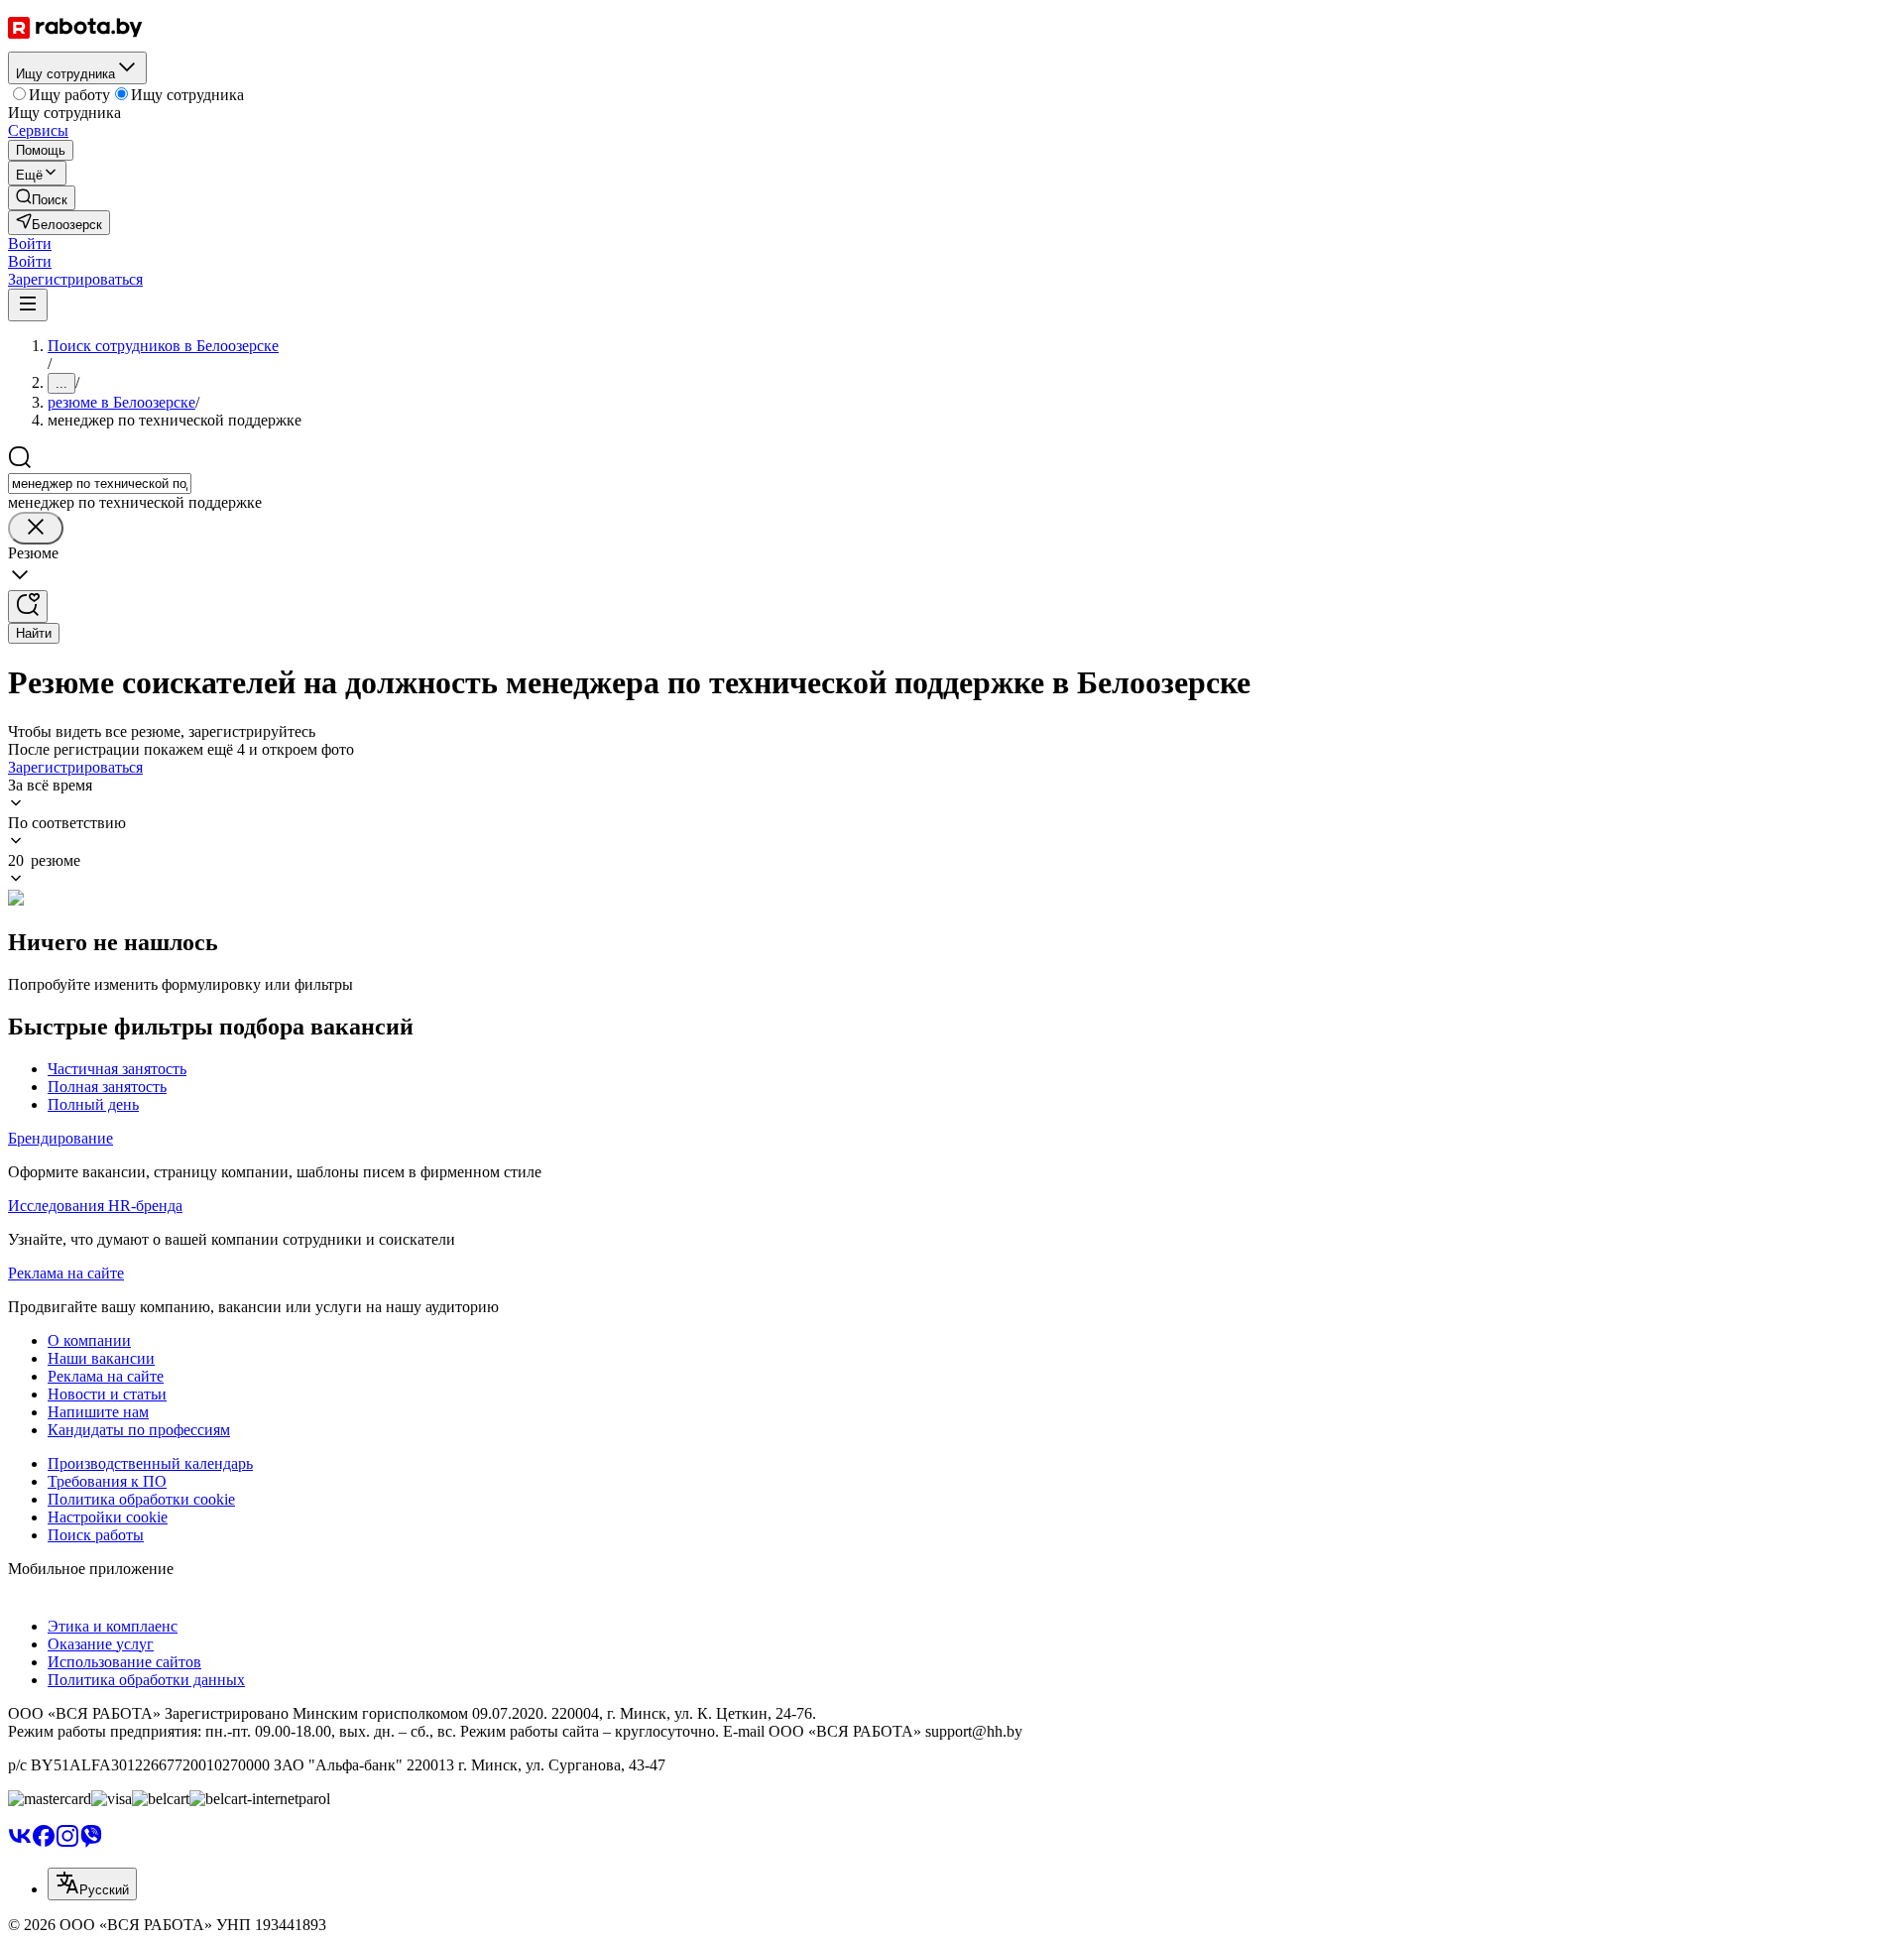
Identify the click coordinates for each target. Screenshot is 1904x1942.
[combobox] (100, 484)
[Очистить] (36, 528)
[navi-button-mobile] (28, 305)
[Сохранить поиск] (28, 607)
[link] (42, 198)
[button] (30, 243)
